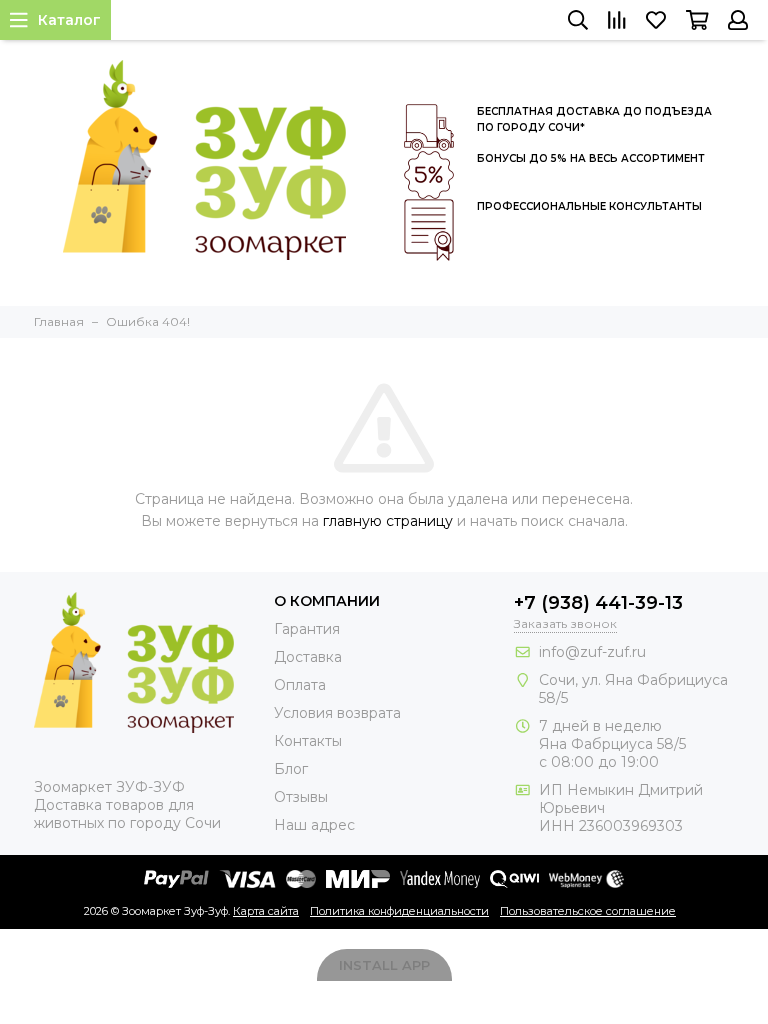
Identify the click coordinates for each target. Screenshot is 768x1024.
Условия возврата (337, 713)
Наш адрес (314, 825)
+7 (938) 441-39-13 (598, 603)
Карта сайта (266, 911)
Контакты (308, 741)
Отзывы (301, 797)
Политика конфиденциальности (399, 911)
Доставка (308, 657)
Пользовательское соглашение (588, 911)
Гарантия (307, 629)
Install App (384, 965)
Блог (291, 769)
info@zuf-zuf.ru (592, 652)
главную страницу (388, 521)
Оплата (300, 685)
